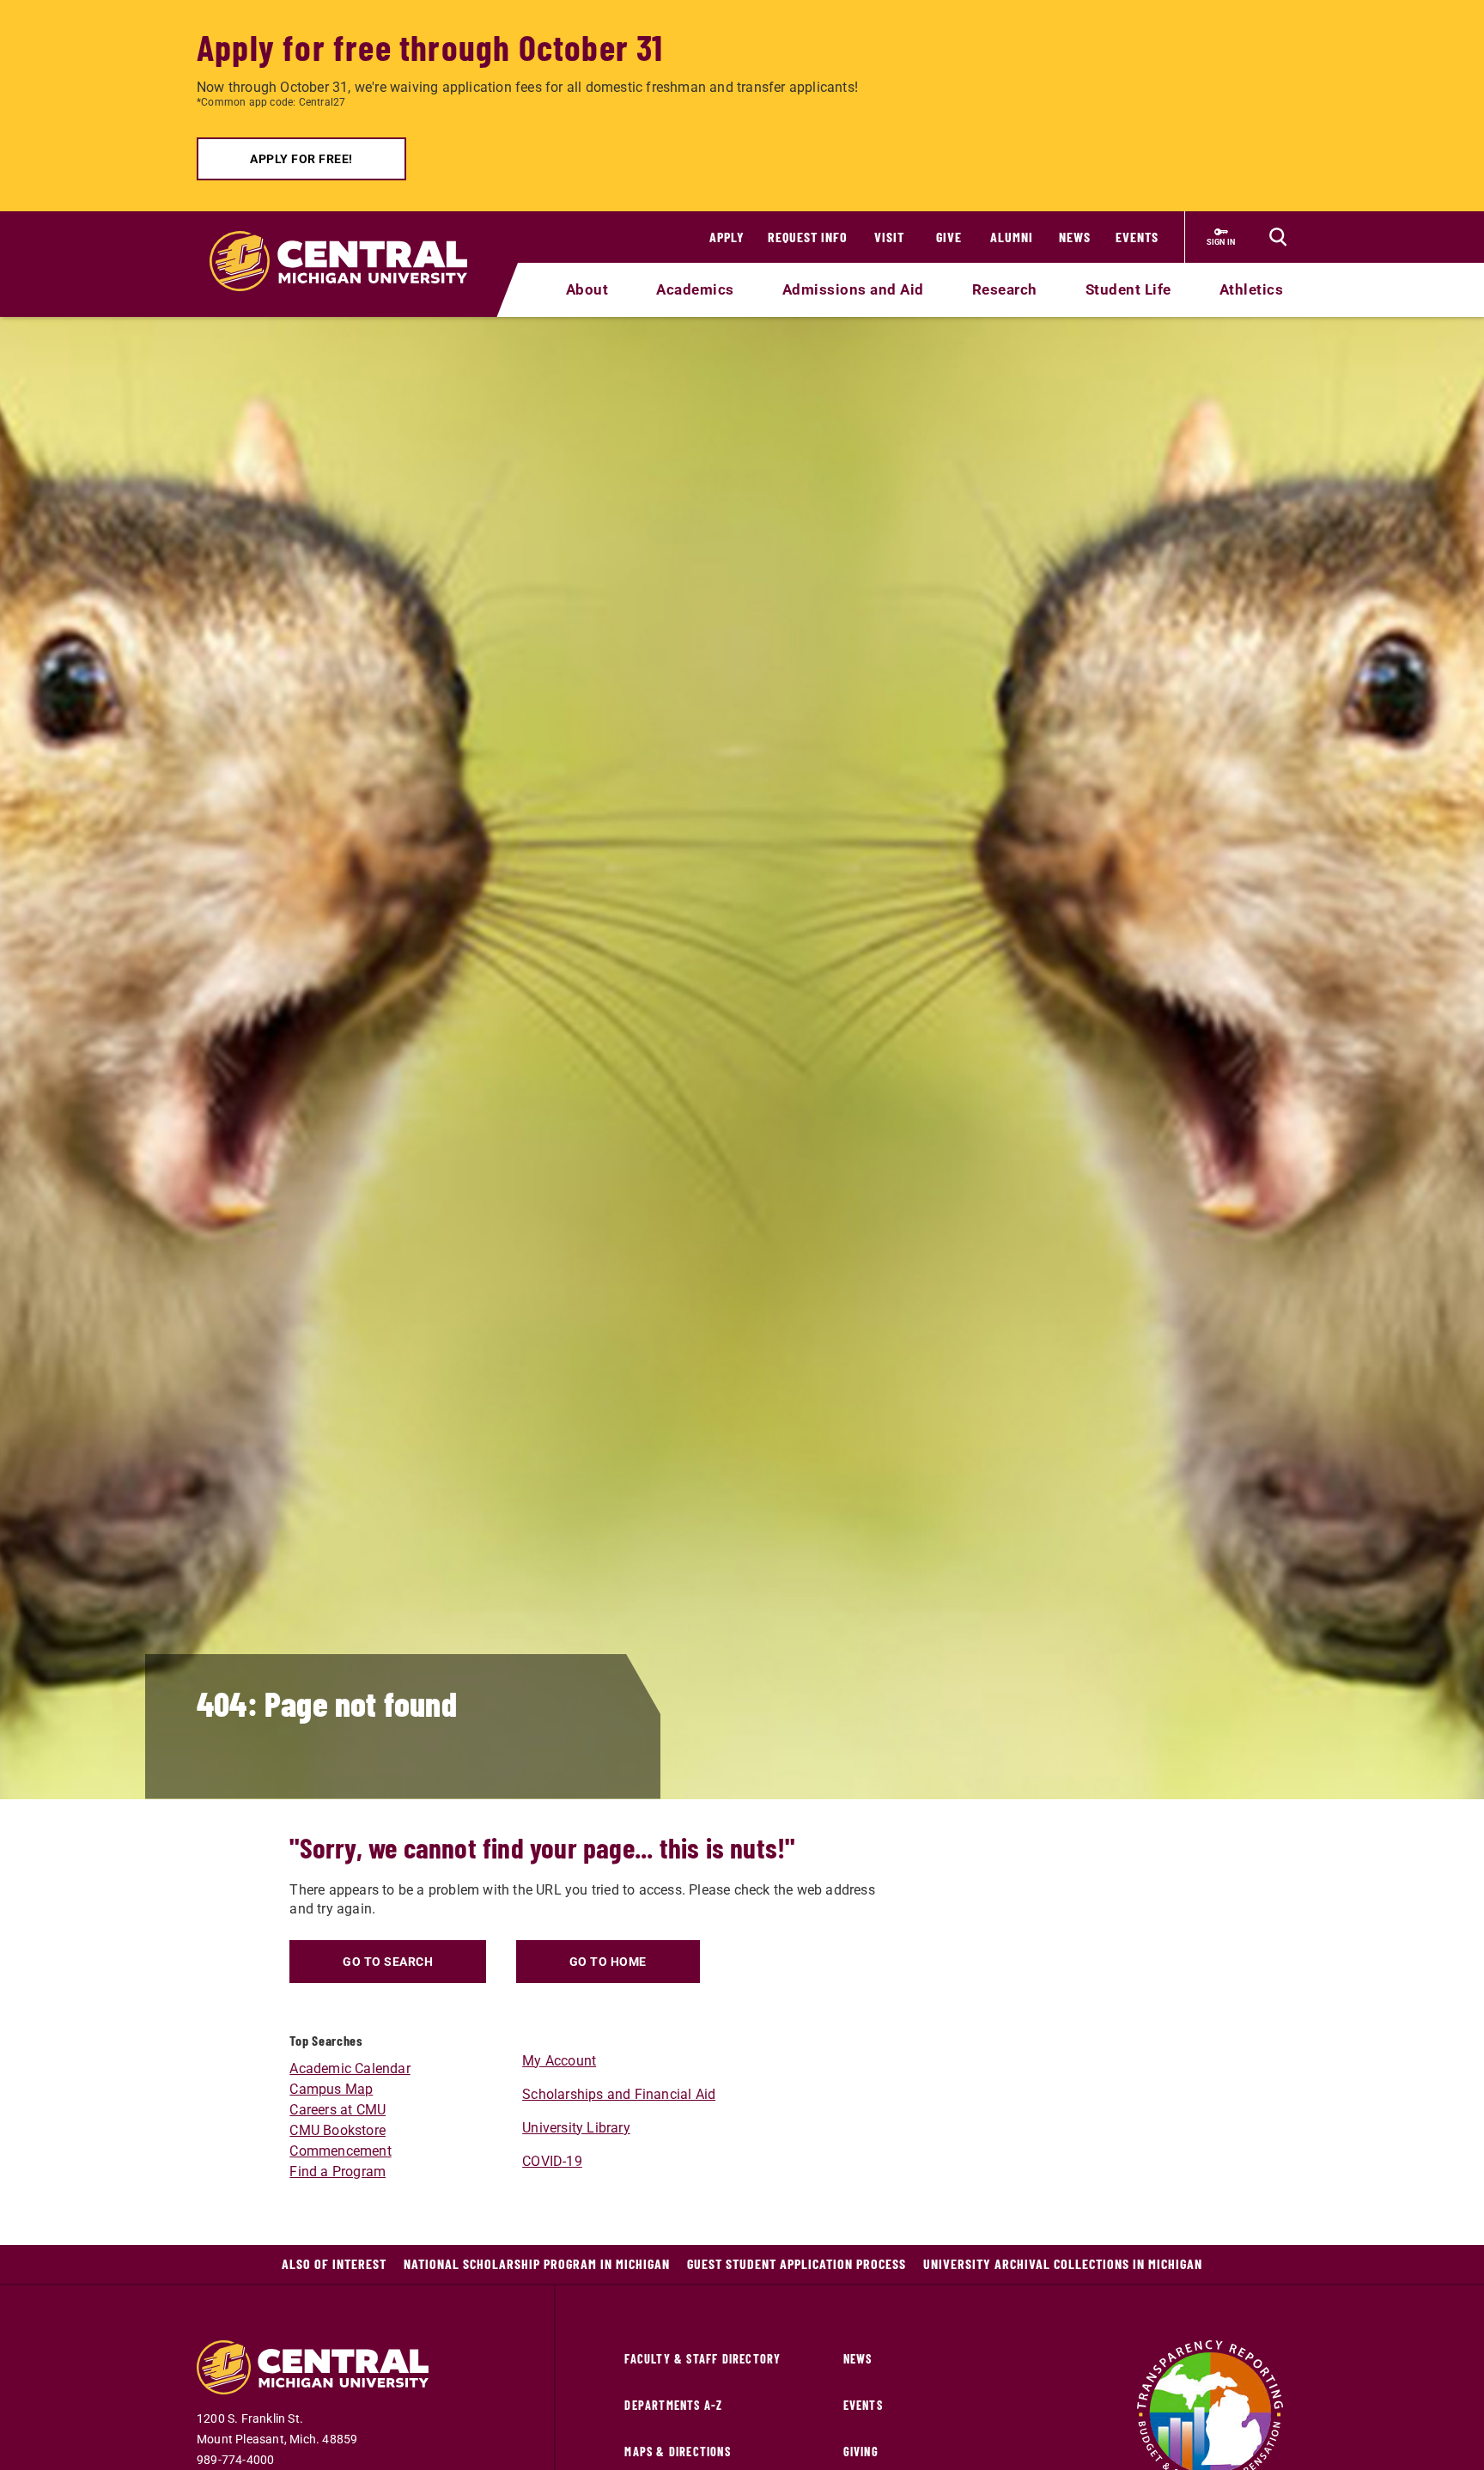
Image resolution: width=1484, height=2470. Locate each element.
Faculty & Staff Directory (702, 2359)
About (587, 289)
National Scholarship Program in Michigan (537, 2263)
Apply (727, 237)
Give (949, 237)
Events (1137, 237)
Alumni (1012, 237)
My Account (559, 2061)
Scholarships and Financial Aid (619, 2094)
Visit (889, 237)
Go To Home (608, 1962)
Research (1005, 289)
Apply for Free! (301, 159)
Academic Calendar (350, 2068)
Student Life (1128, 289)
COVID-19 (552, 2161)
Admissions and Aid (853, 289)
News (1075, 237)
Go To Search (388, 1962)
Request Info (808, 237)
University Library (576, 2128)
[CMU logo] (349, 241)
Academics (695, 289)
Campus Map (331, 2089)
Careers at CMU (338, 2110)
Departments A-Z (673, 2405)
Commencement (340, 2151)
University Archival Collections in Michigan (1063, 2263)
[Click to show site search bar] (1278, 237)
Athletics (1252, 289)
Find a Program (338, 2172)
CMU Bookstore (338, 2130)
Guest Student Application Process (797, 2263)
